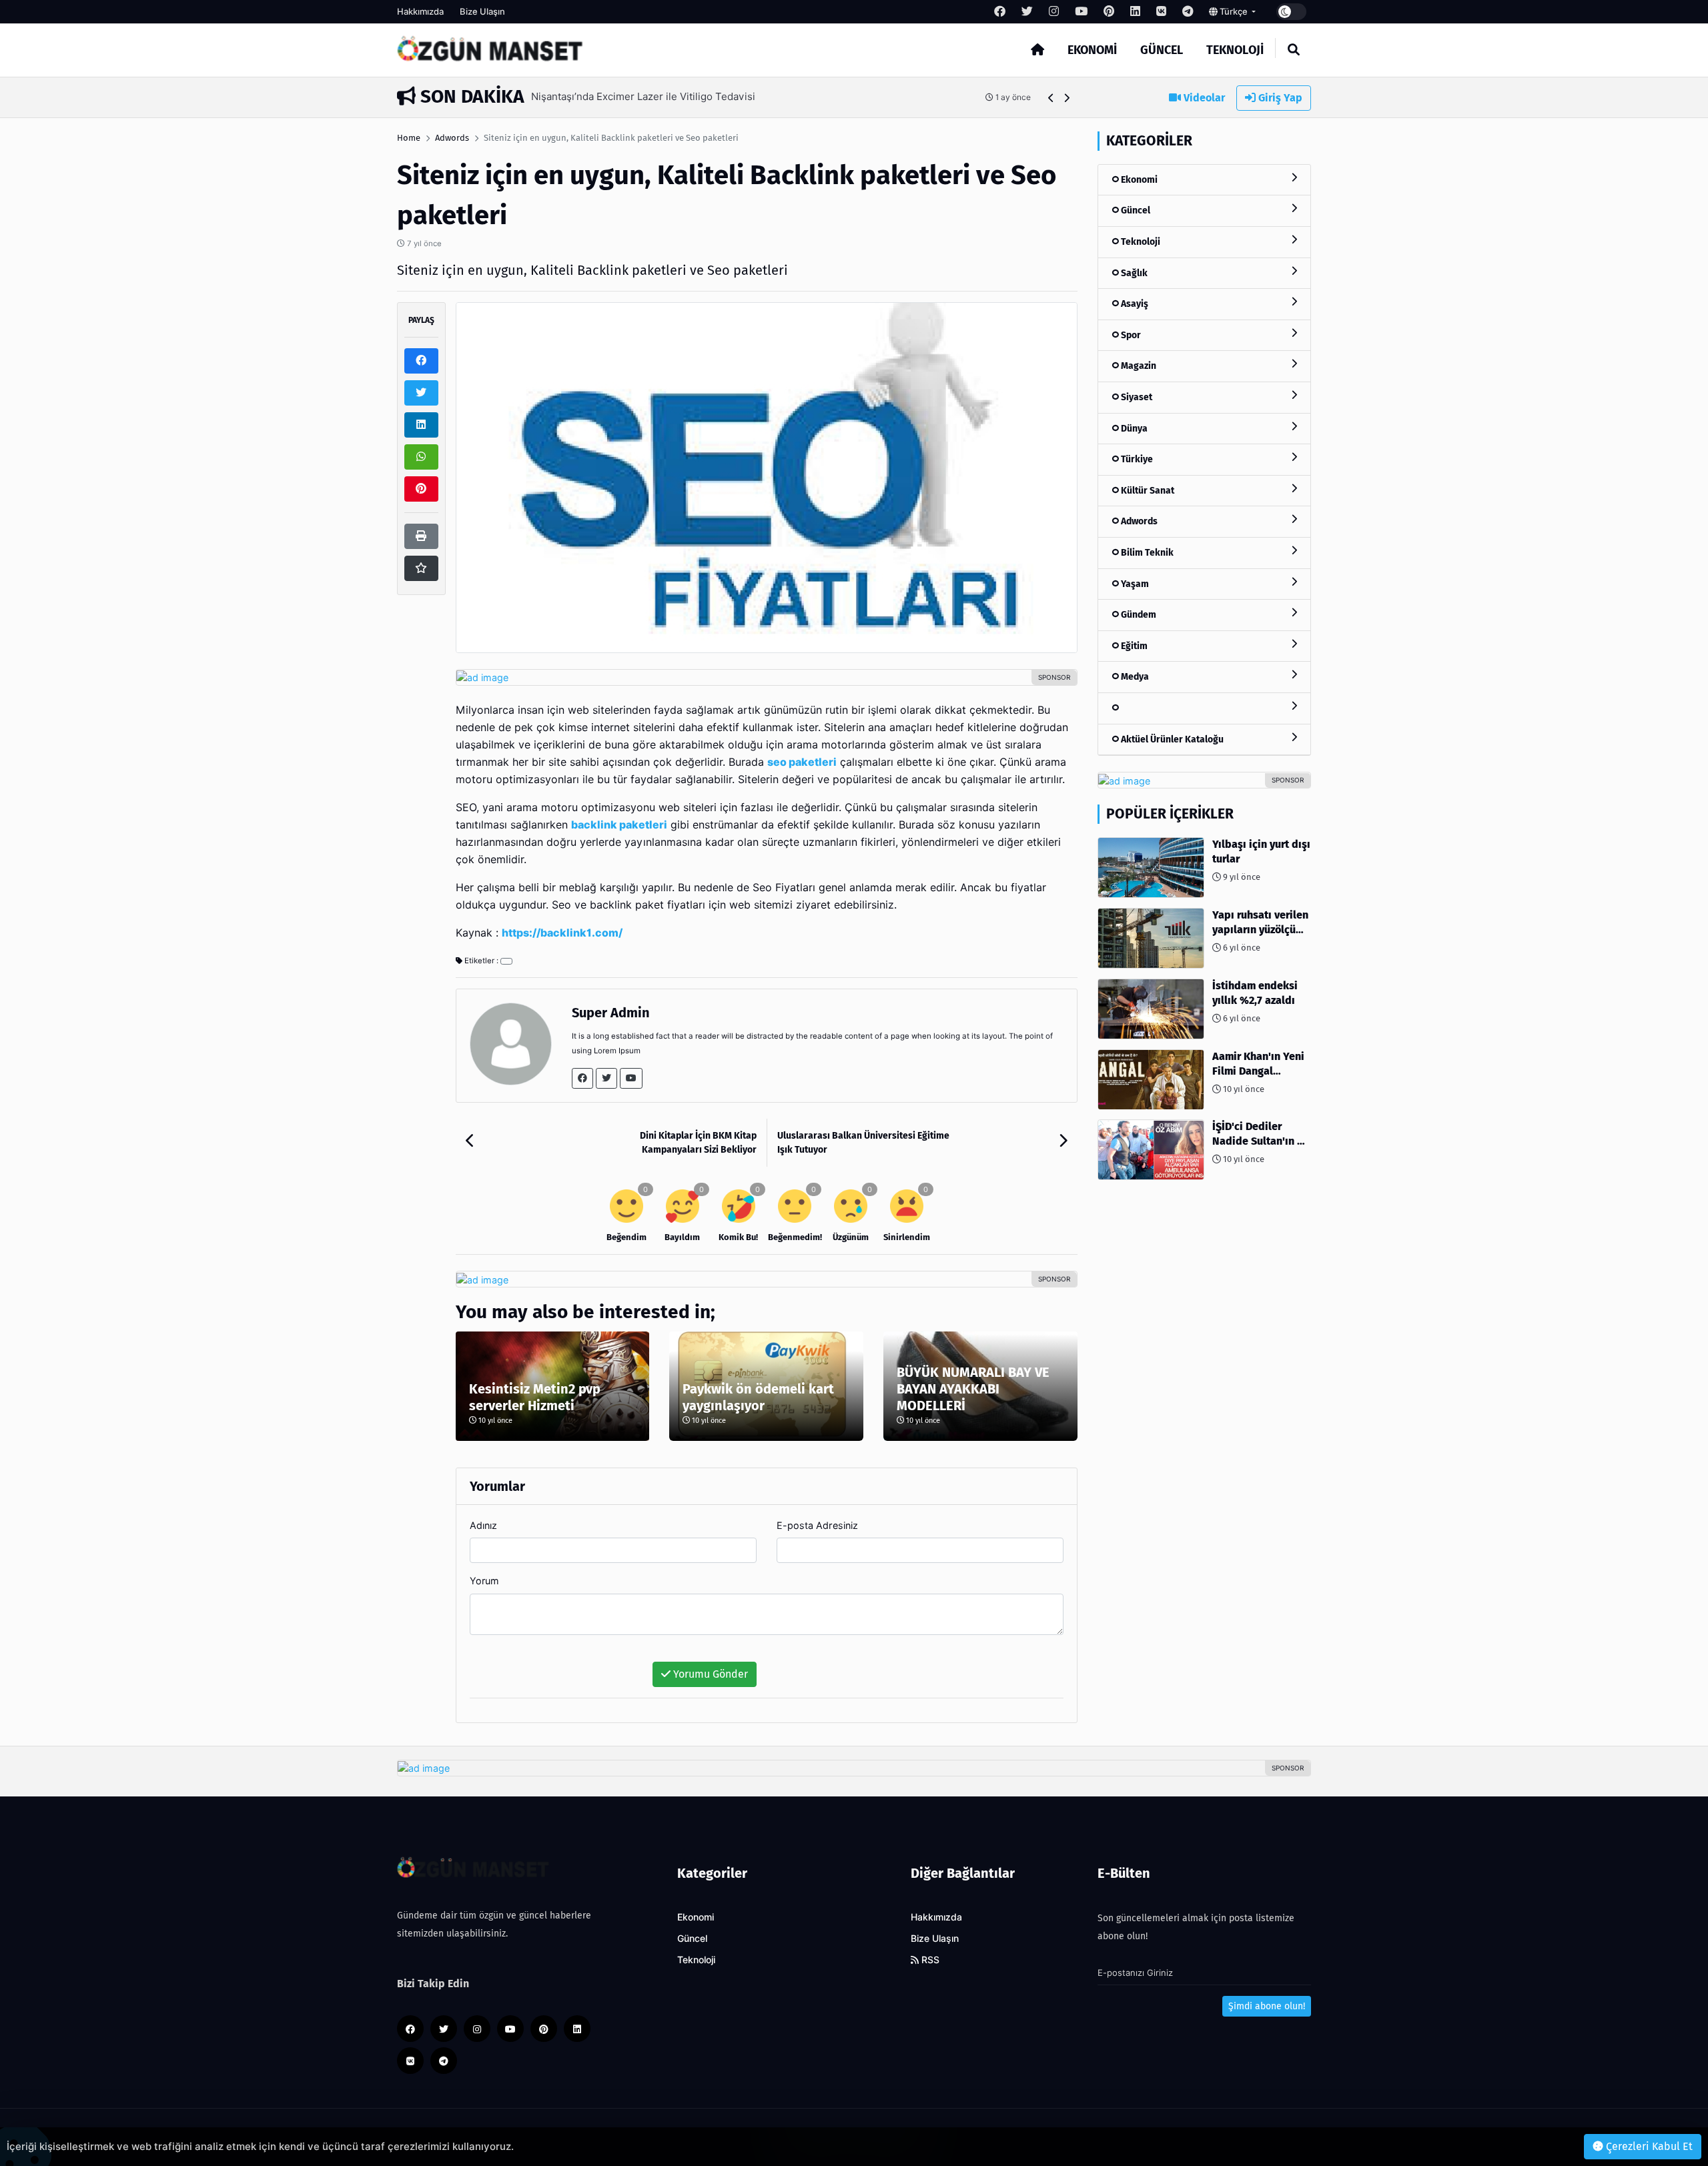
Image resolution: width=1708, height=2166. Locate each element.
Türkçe (1234, 11)
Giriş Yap (1279, 98)
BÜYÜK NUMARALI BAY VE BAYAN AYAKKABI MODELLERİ (973, 1389)
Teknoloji (1235, 50)
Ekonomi (1092, 50)
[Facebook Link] (582, 1078)
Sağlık (1133, 273)
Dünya (1133, 429)
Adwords (452, 138)
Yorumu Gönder (709, 1674)
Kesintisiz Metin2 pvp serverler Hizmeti (535, 1397)
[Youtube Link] (631, 1078)
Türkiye (1136, 459)
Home (409, 138)
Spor (1130, 335)
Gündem (1138, 615)
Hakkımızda (420, 11)
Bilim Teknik (1146, 553)
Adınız (483, 1525)
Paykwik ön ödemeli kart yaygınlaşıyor (758, 1397)
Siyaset (1136, 397)
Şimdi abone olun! (1267, 2006)
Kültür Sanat (1147, 491)
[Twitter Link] (606, 1078)
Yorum (484, 1581)
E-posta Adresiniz (817, 1525)
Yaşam (1134, 584)
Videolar (1203, 98)
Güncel (1162, 50)
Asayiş (1134, 304)
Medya (1134, 677)
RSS (929, 1960)
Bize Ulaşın (482, 11)
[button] (1051, 98)
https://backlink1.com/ (562, 933)
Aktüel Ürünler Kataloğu (1171, 739)
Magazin (1138, 367)
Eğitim (1133, 646)
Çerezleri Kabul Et (1648, 2146)
